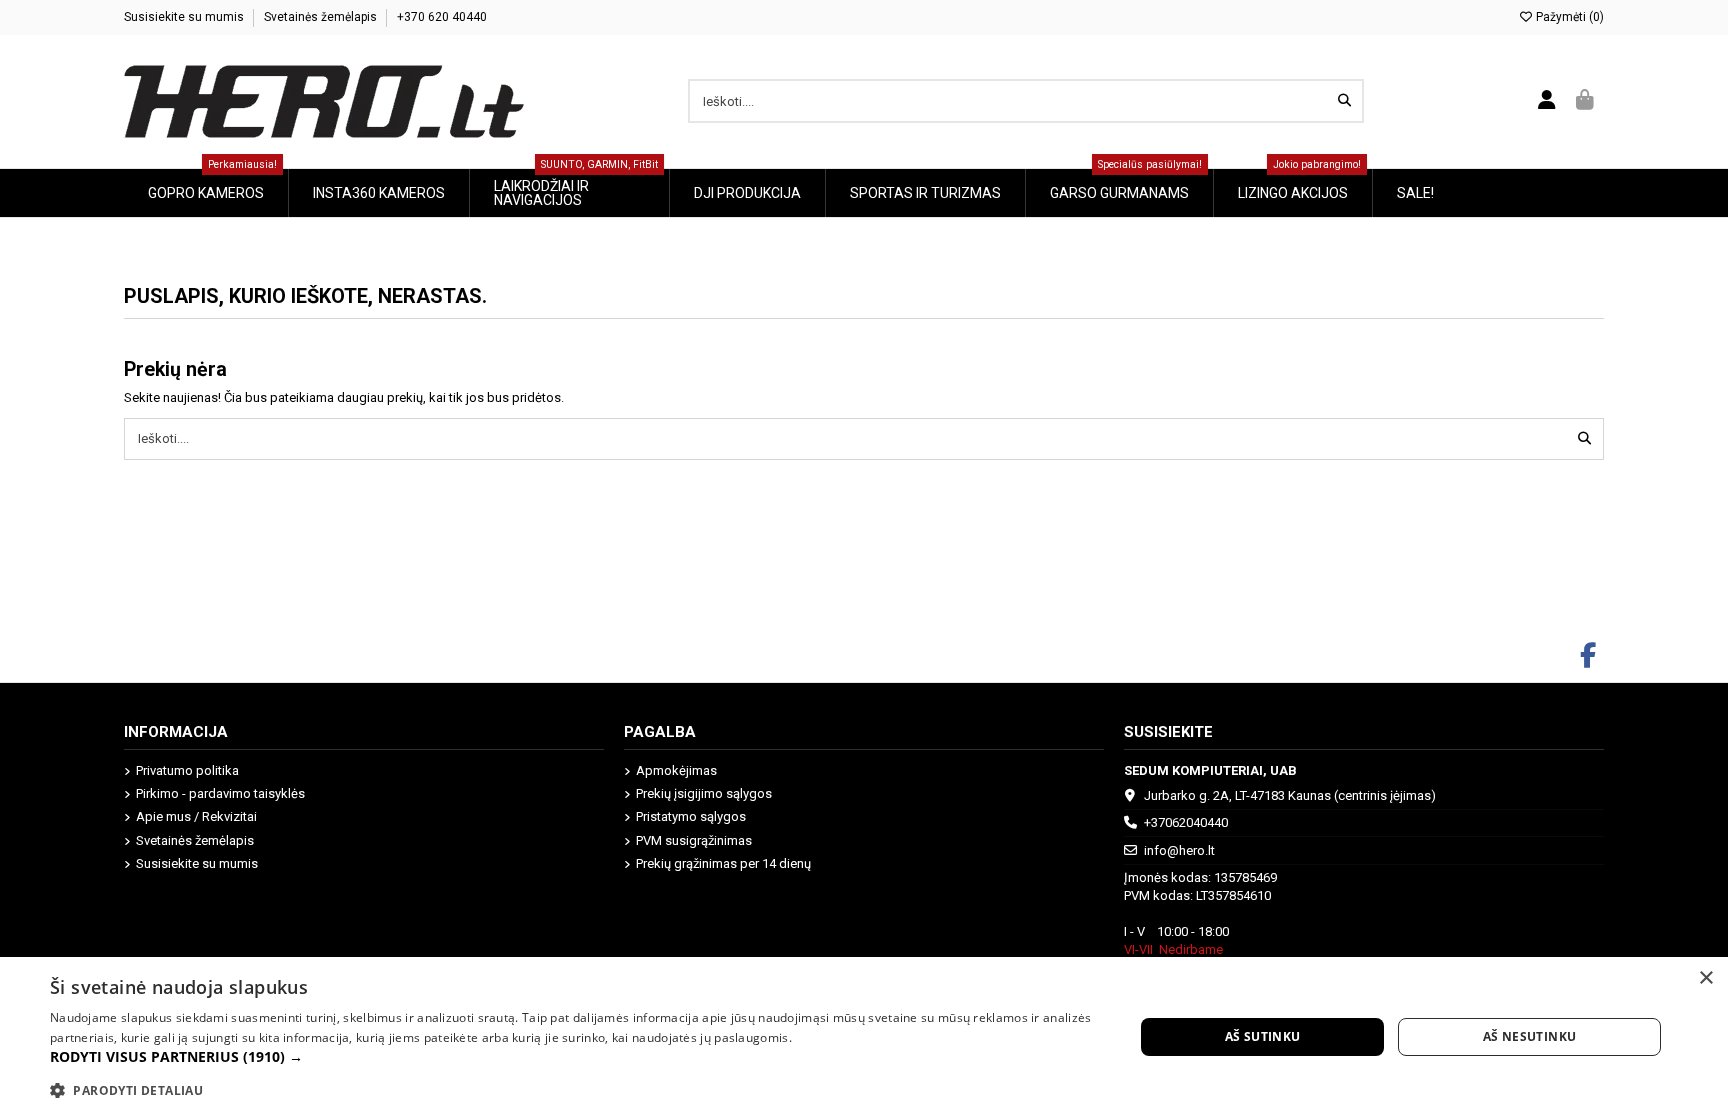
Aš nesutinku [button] (1530, 1036)
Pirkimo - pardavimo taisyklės (220, 793)
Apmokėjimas (676, 770)
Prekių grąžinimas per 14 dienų (723, 863)
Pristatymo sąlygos (691, 816)
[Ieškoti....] (1344, 101)
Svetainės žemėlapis (322, 17)
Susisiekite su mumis (185, 17)
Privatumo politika (187, 770)
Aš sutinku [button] (1263, 1036)
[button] (576, 1057)
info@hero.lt (1179, 850)
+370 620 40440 (442, 17)
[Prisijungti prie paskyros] (1547, 101)
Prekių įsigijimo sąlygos (704, 793)
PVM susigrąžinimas (694, 840)
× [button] (1705, 978)
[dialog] (864, 1037)
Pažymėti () (1568, 17)
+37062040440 (1186, 822)
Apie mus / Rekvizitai (196, 816)
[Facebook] (1588, 656)
